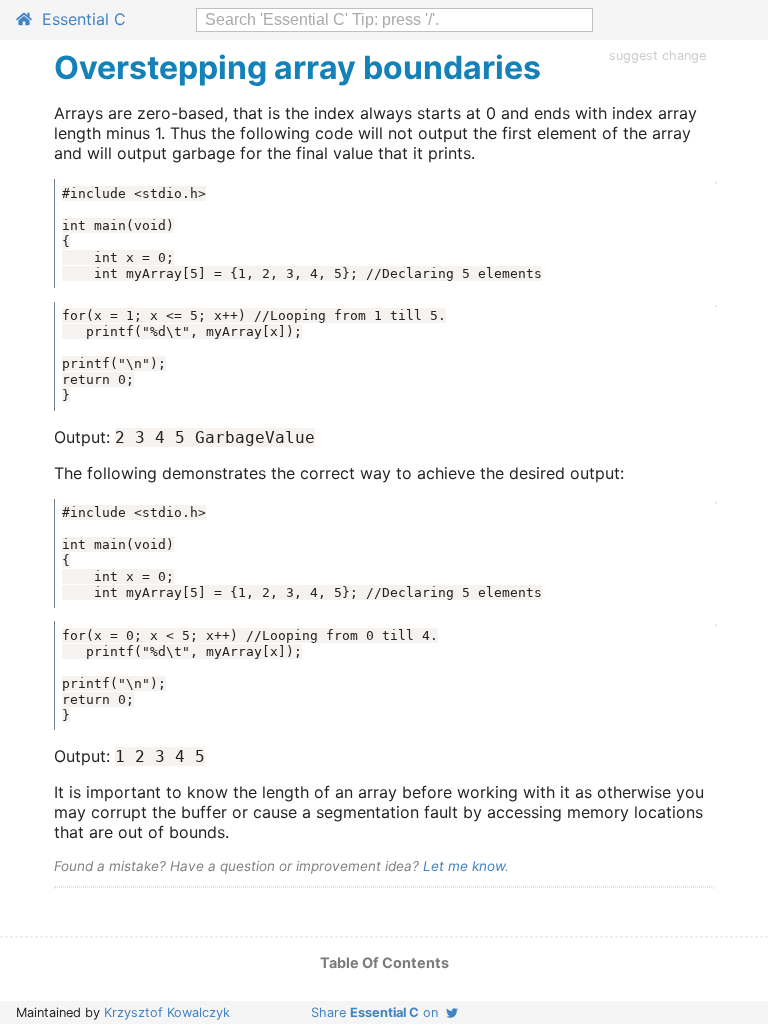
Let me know (464, 866)
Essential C (79, 19)
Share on (378, 1012)
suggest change (657, 55)
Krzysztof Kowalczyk (167, 1012)
